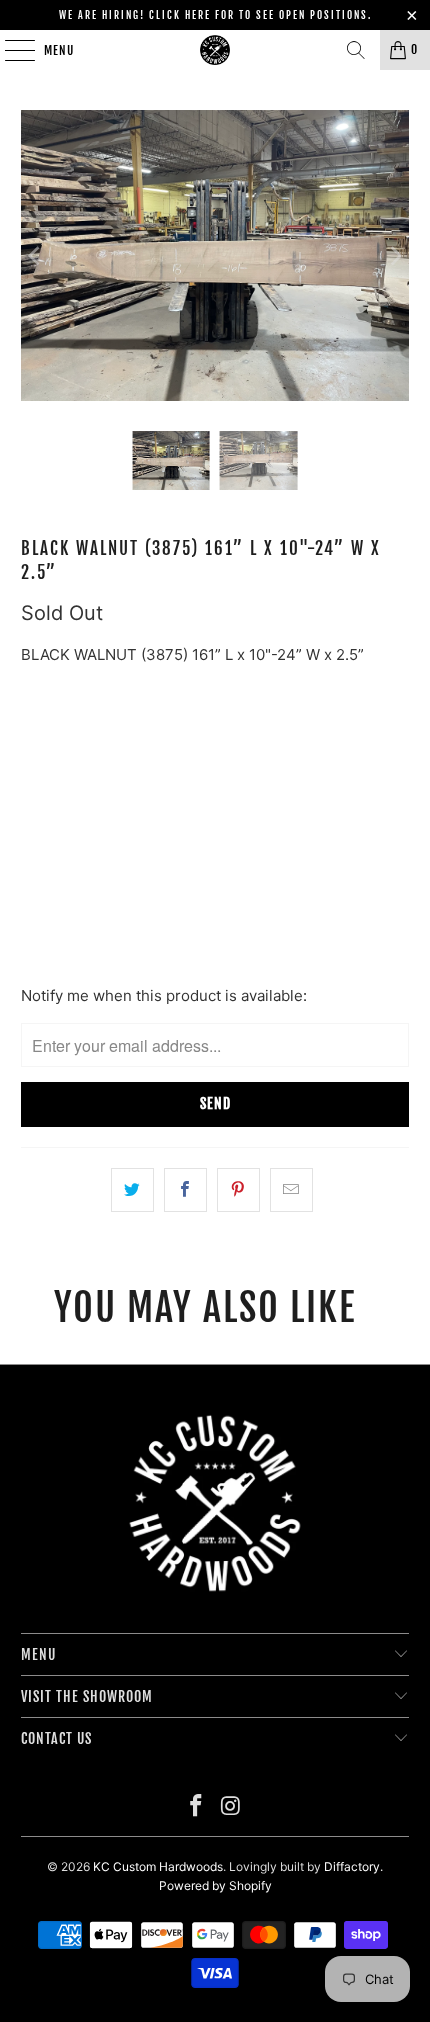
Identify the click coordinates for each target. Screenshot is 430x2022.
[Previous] (36, 255)
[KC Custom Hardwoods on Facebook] (197, 1807)
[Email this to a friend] (291, 1190)
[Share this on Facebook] (185, 1190)
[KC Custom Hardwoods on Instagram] (232, 1807)
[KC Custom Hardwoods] (215, 50)
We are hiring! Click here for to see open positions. (215, 15)
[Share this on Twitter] (132, 1190)
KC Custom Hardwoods (158, 1866)
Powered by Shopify (215, 1885)
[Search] (356, 50)
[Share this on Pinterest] (238, 1190)
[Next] (394, 255)
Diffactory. (353, 1866)
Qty (32, 811)
